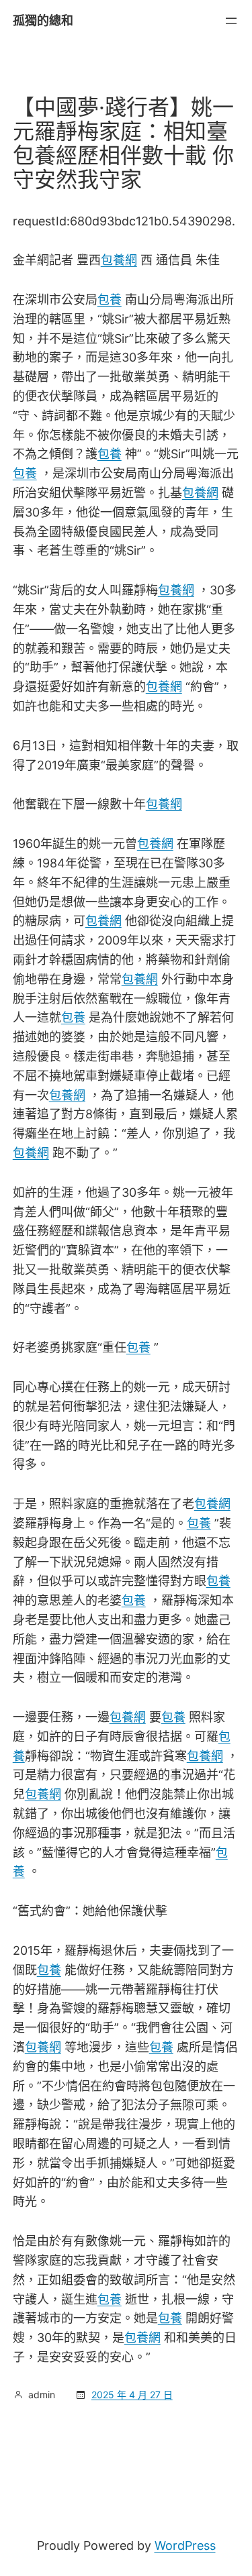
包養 (110, 300)
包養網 (119, 260)
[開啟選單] (231, 21)
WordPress (185, 2545)
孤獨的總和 (43, 20)
